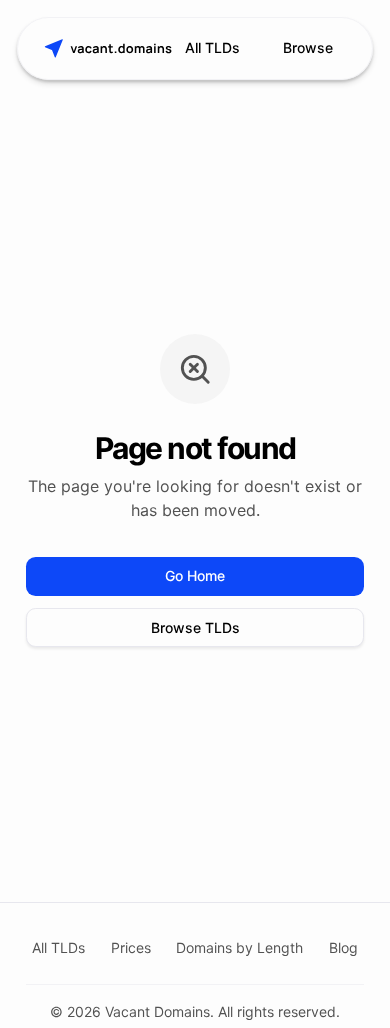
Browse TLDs (195, 627)
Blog (343, 947)
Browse (308, 47)
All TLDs (212, 47)
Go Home (195, 575)
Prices (131, 947)
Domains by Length (239, 947)
